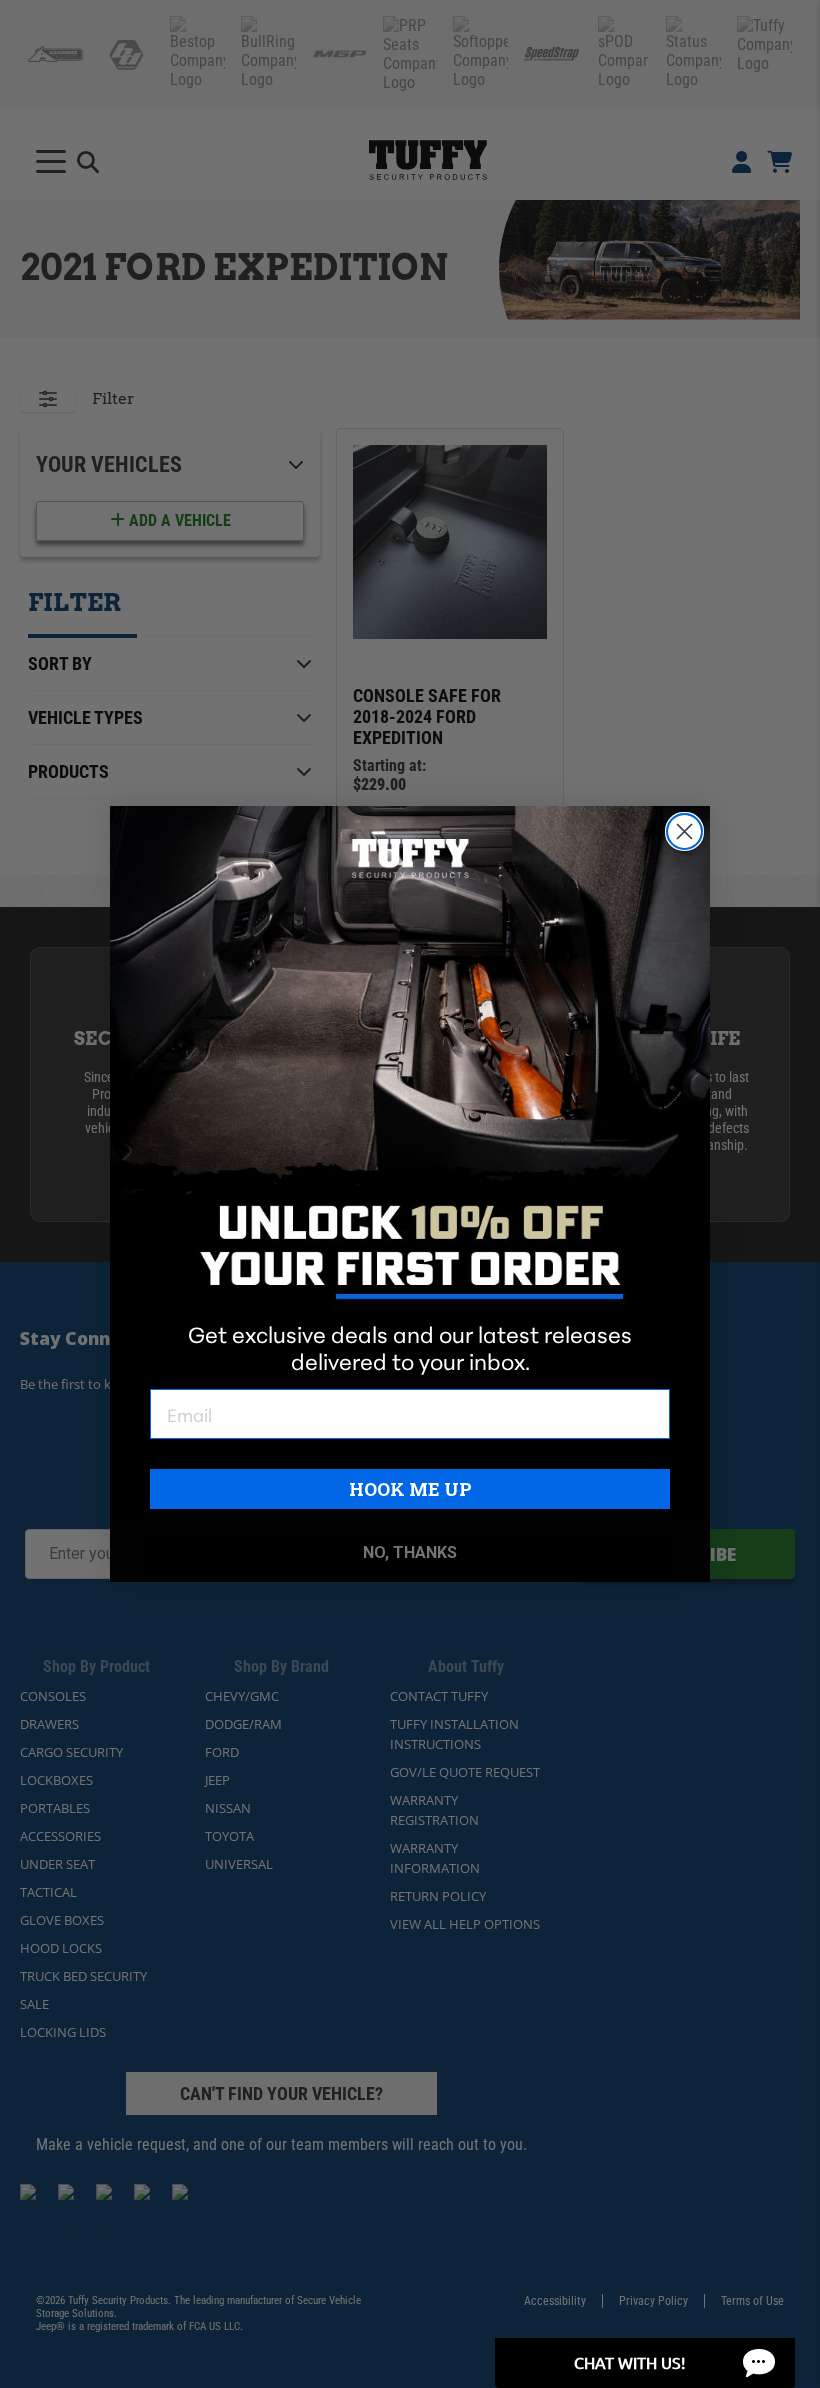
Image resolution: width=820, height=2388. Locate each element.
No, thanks (410, 1552)
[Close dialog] (684, 831)
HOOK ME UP (410, 1489)
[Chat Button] (645, 2363)
